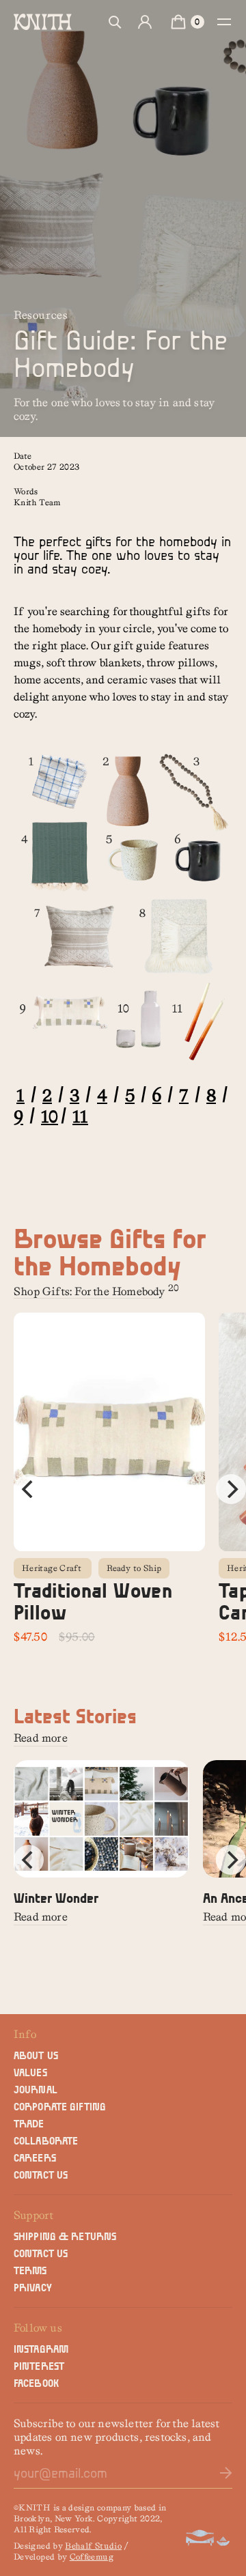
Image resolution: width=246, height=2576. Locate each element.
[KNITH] (44, 22)
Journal (36, 2090)
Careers (35, 2159)
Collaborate (46, 2141)
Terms (30, 2271)
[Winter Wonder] (101, 1818)
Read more (41, 1738)
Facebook (36, 2384)
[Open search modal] (116, 22)
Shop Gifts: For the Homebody (96, 1290)
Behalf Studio (93, 2546)
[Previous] (29, 1489)
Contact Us (41, 2176)
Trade (29, 2124)
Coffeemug (92, 2557)
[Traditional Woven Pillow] (109, 1432)
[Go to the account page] (145, 22)
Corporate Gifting (60, 2107)
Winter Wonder (56, 1899)
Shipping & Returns (65, 2237)
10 (50, 1117)
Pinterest (39, 2367)
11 (80, 1117)
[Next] (231, 1489)
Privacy (33, 2288)
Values (30, 2073)
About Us (36, 2056)
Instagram (41, 2350)
